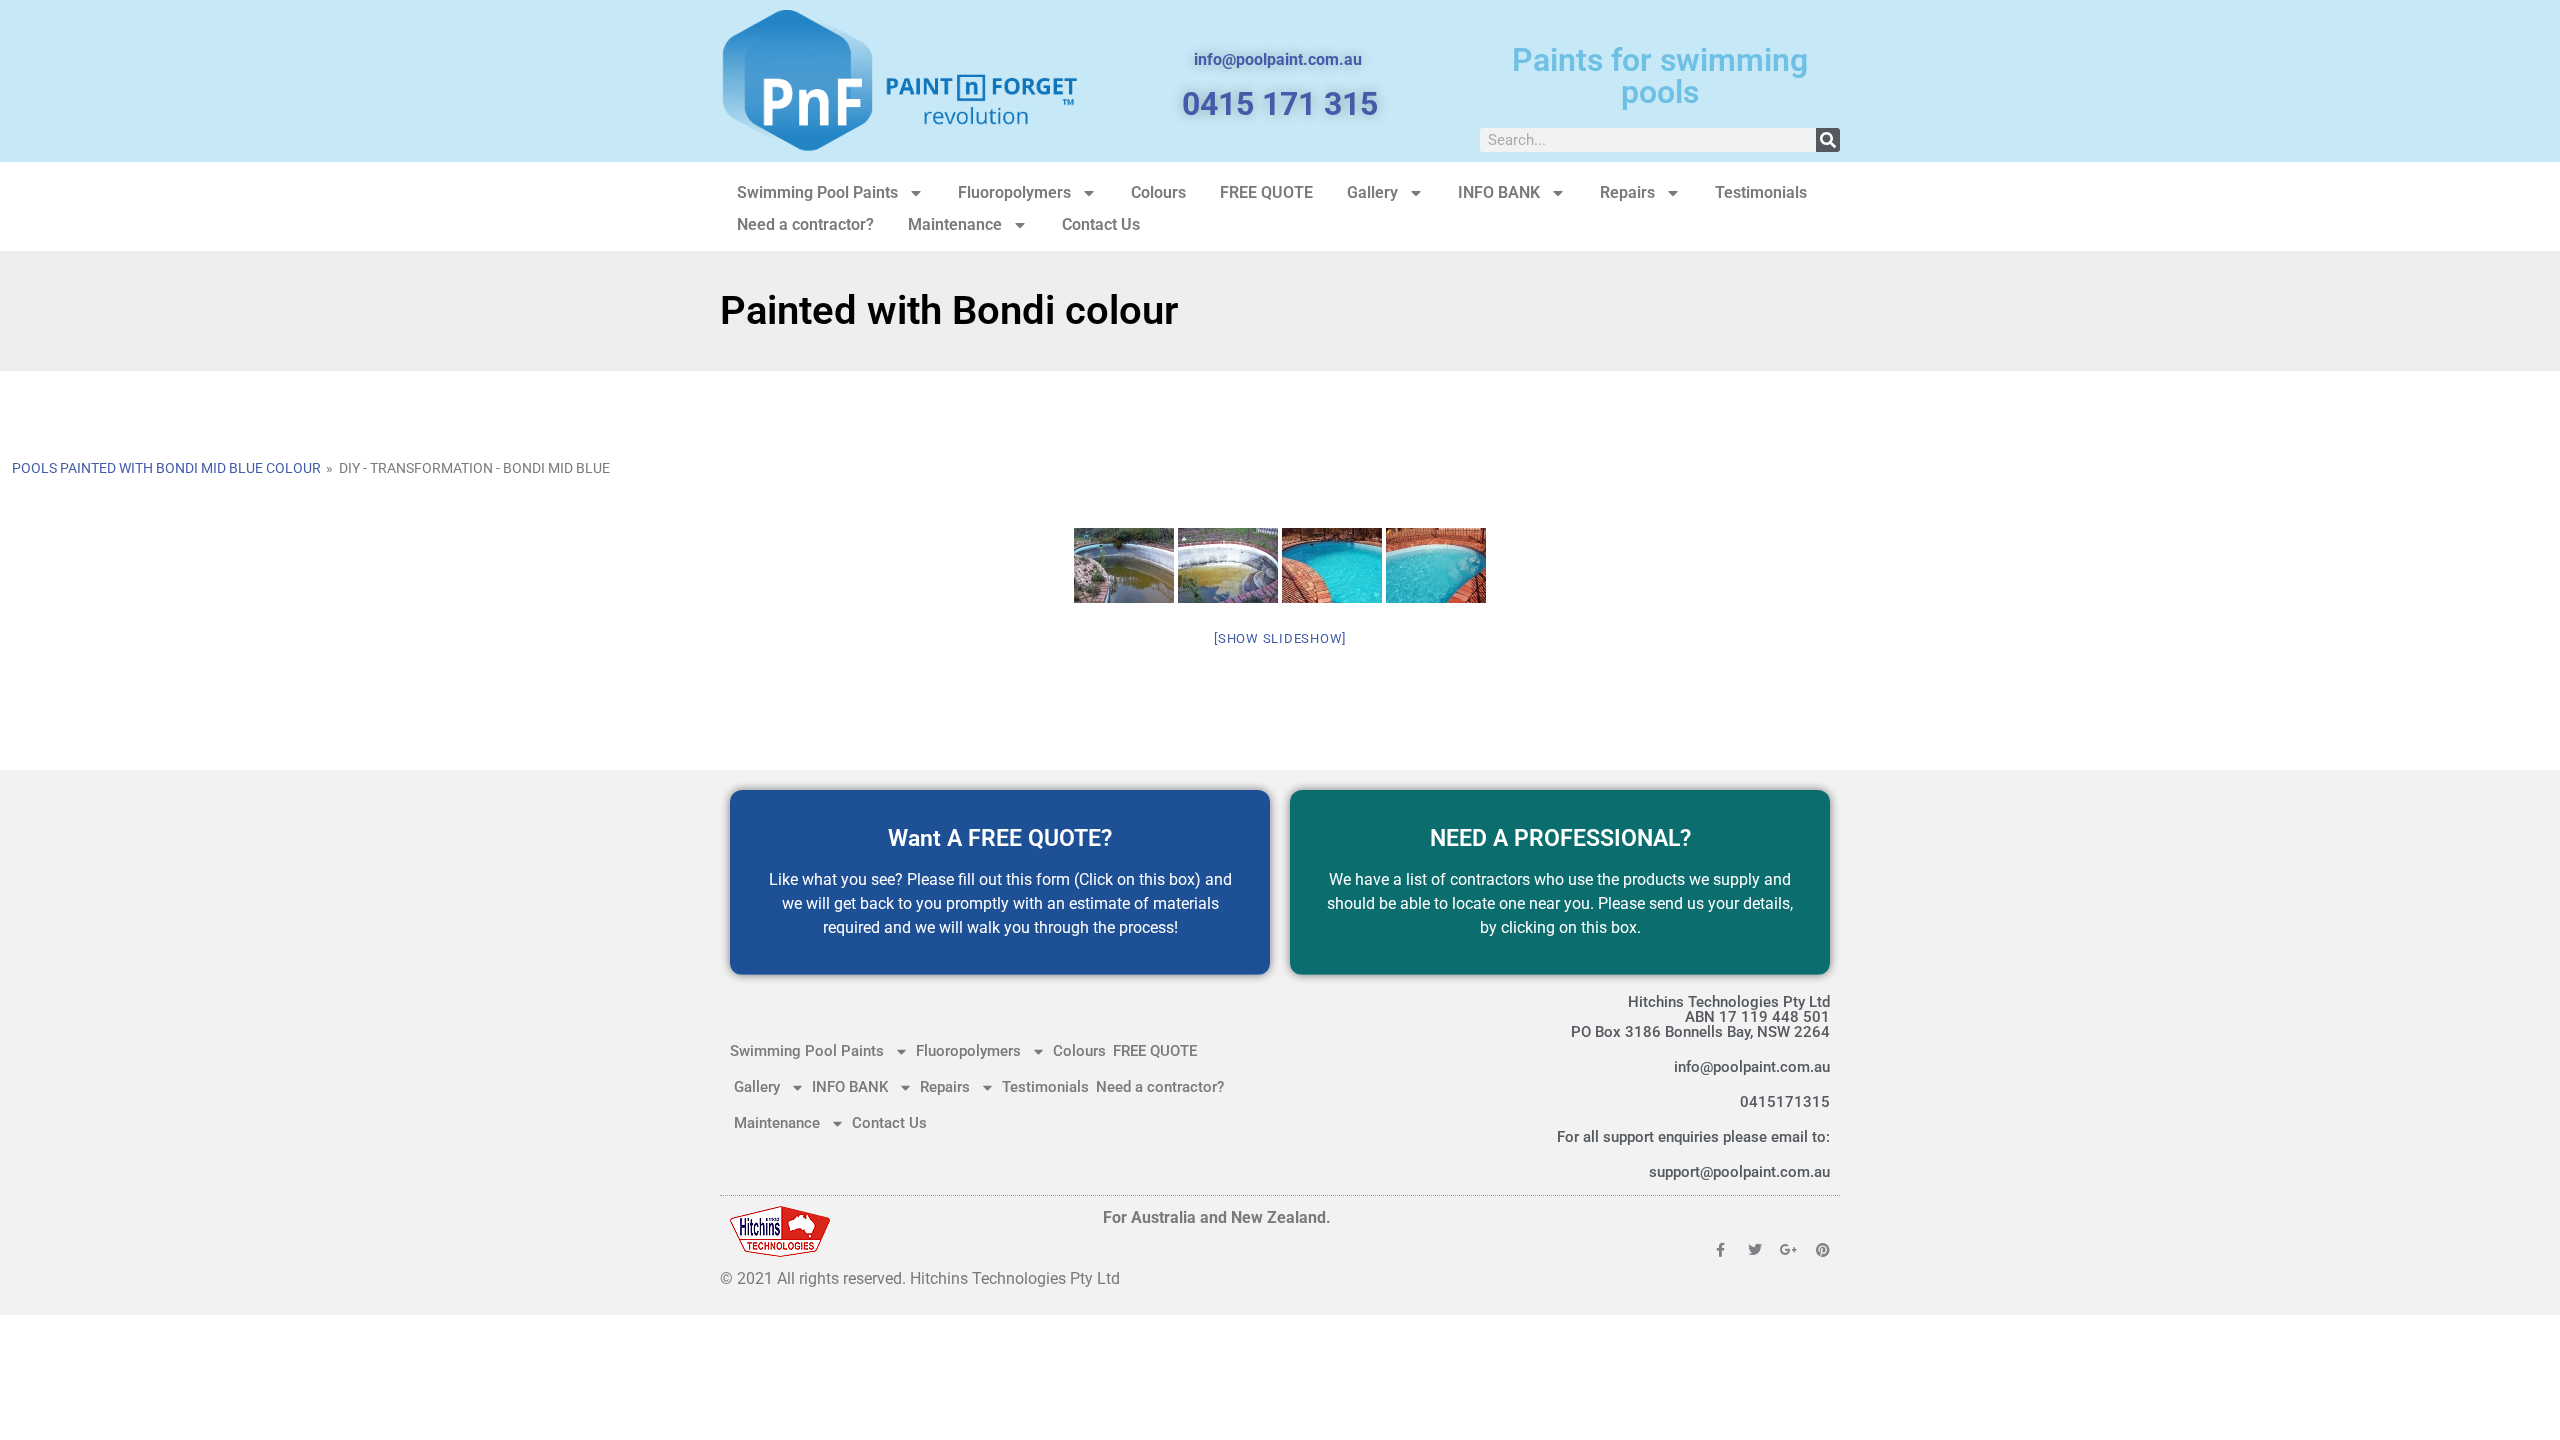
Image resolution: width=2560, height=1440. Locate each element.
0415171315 (1785, 1102)
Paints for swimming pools (1660, 76)
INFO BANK (1499, 192)
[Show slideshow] (1280, 638)
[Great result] (1436, 565)
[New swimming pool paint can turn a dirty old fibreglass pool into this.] (1332, 565)
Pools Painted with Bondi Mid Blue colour (166, 468)
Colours (1158, 192)
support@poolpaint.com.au (1739, 1172)
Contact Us (1101, 224)
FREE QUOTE (1266, 192)
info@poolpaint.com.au (1752, 1067)
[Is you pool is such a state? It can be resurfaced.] (1124, 565)
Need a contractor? (805, 224)
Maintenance (955, 224)
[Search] (1828, 140)
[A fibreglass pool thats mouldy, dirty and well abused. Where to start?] (1228, 565)
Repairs (1627, 192)
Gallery (1372, 192)
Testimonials (1761, 192)
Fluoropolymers (1014, 192)
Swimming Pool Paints (817, 192)
